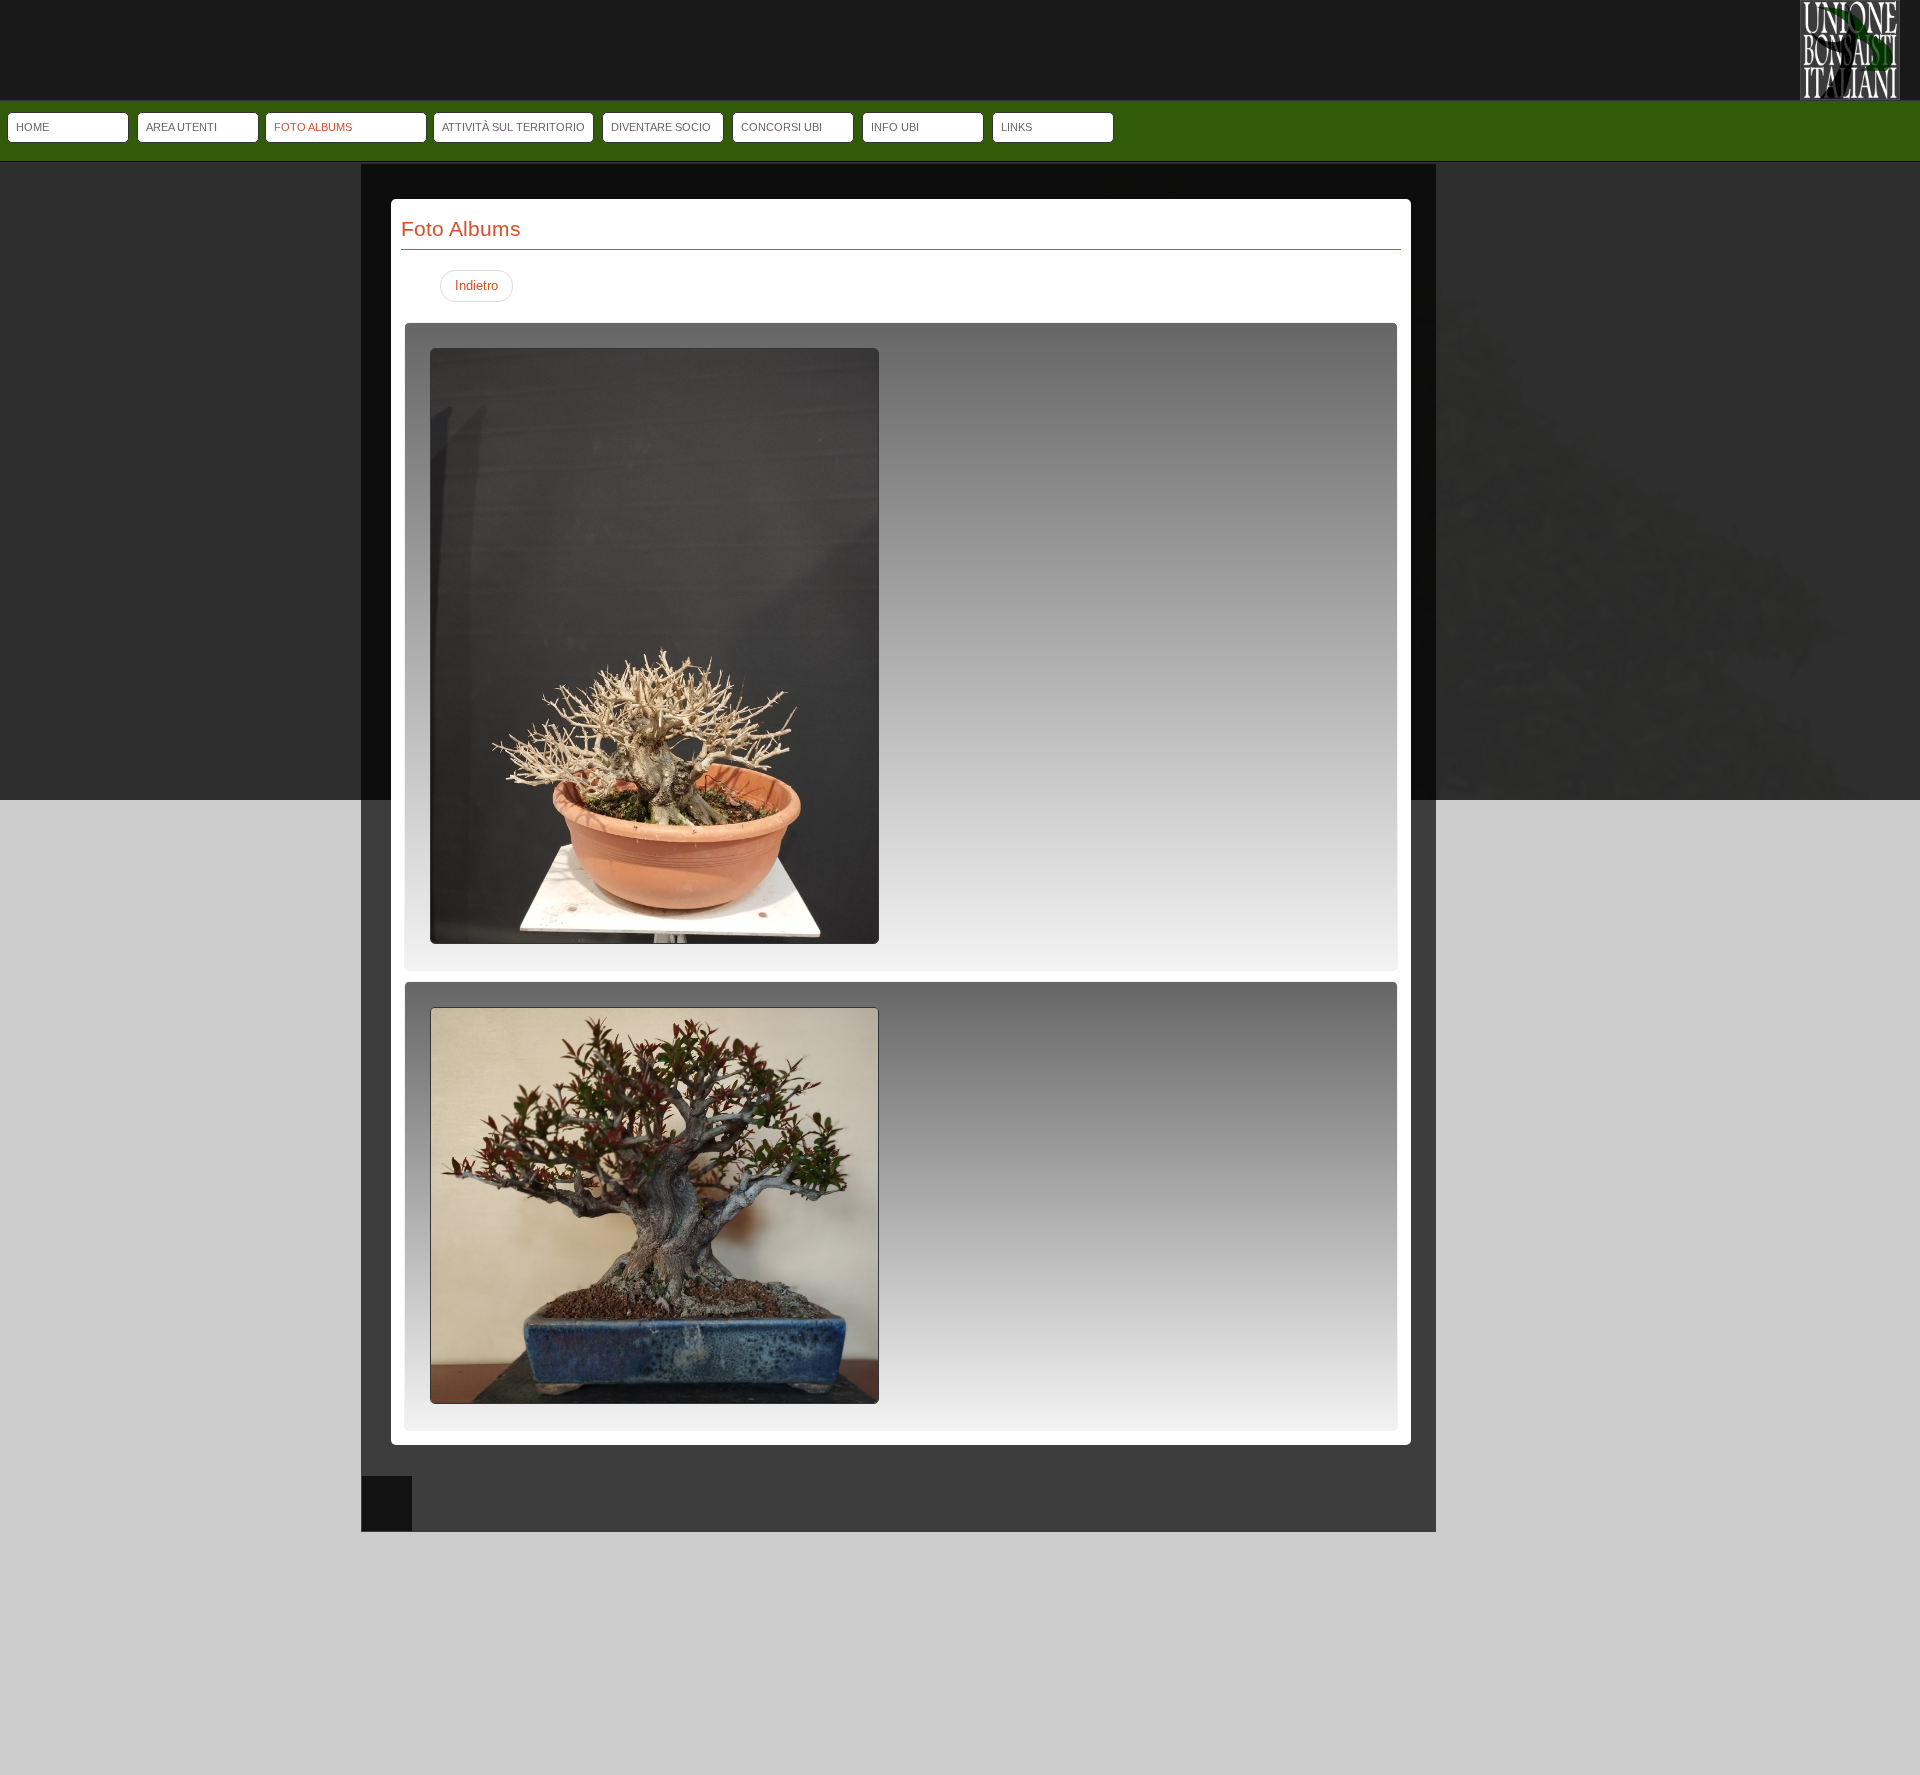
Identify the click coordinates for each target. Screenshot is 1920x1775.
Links (1016, 127)
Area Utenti (181, 127)
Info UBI (895, 127)
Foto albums (313, 127)
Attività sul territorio (513, 127)
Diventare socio (661, 127)
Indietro (476, 285)
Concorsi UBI (781, 127)
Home (32, 127)
